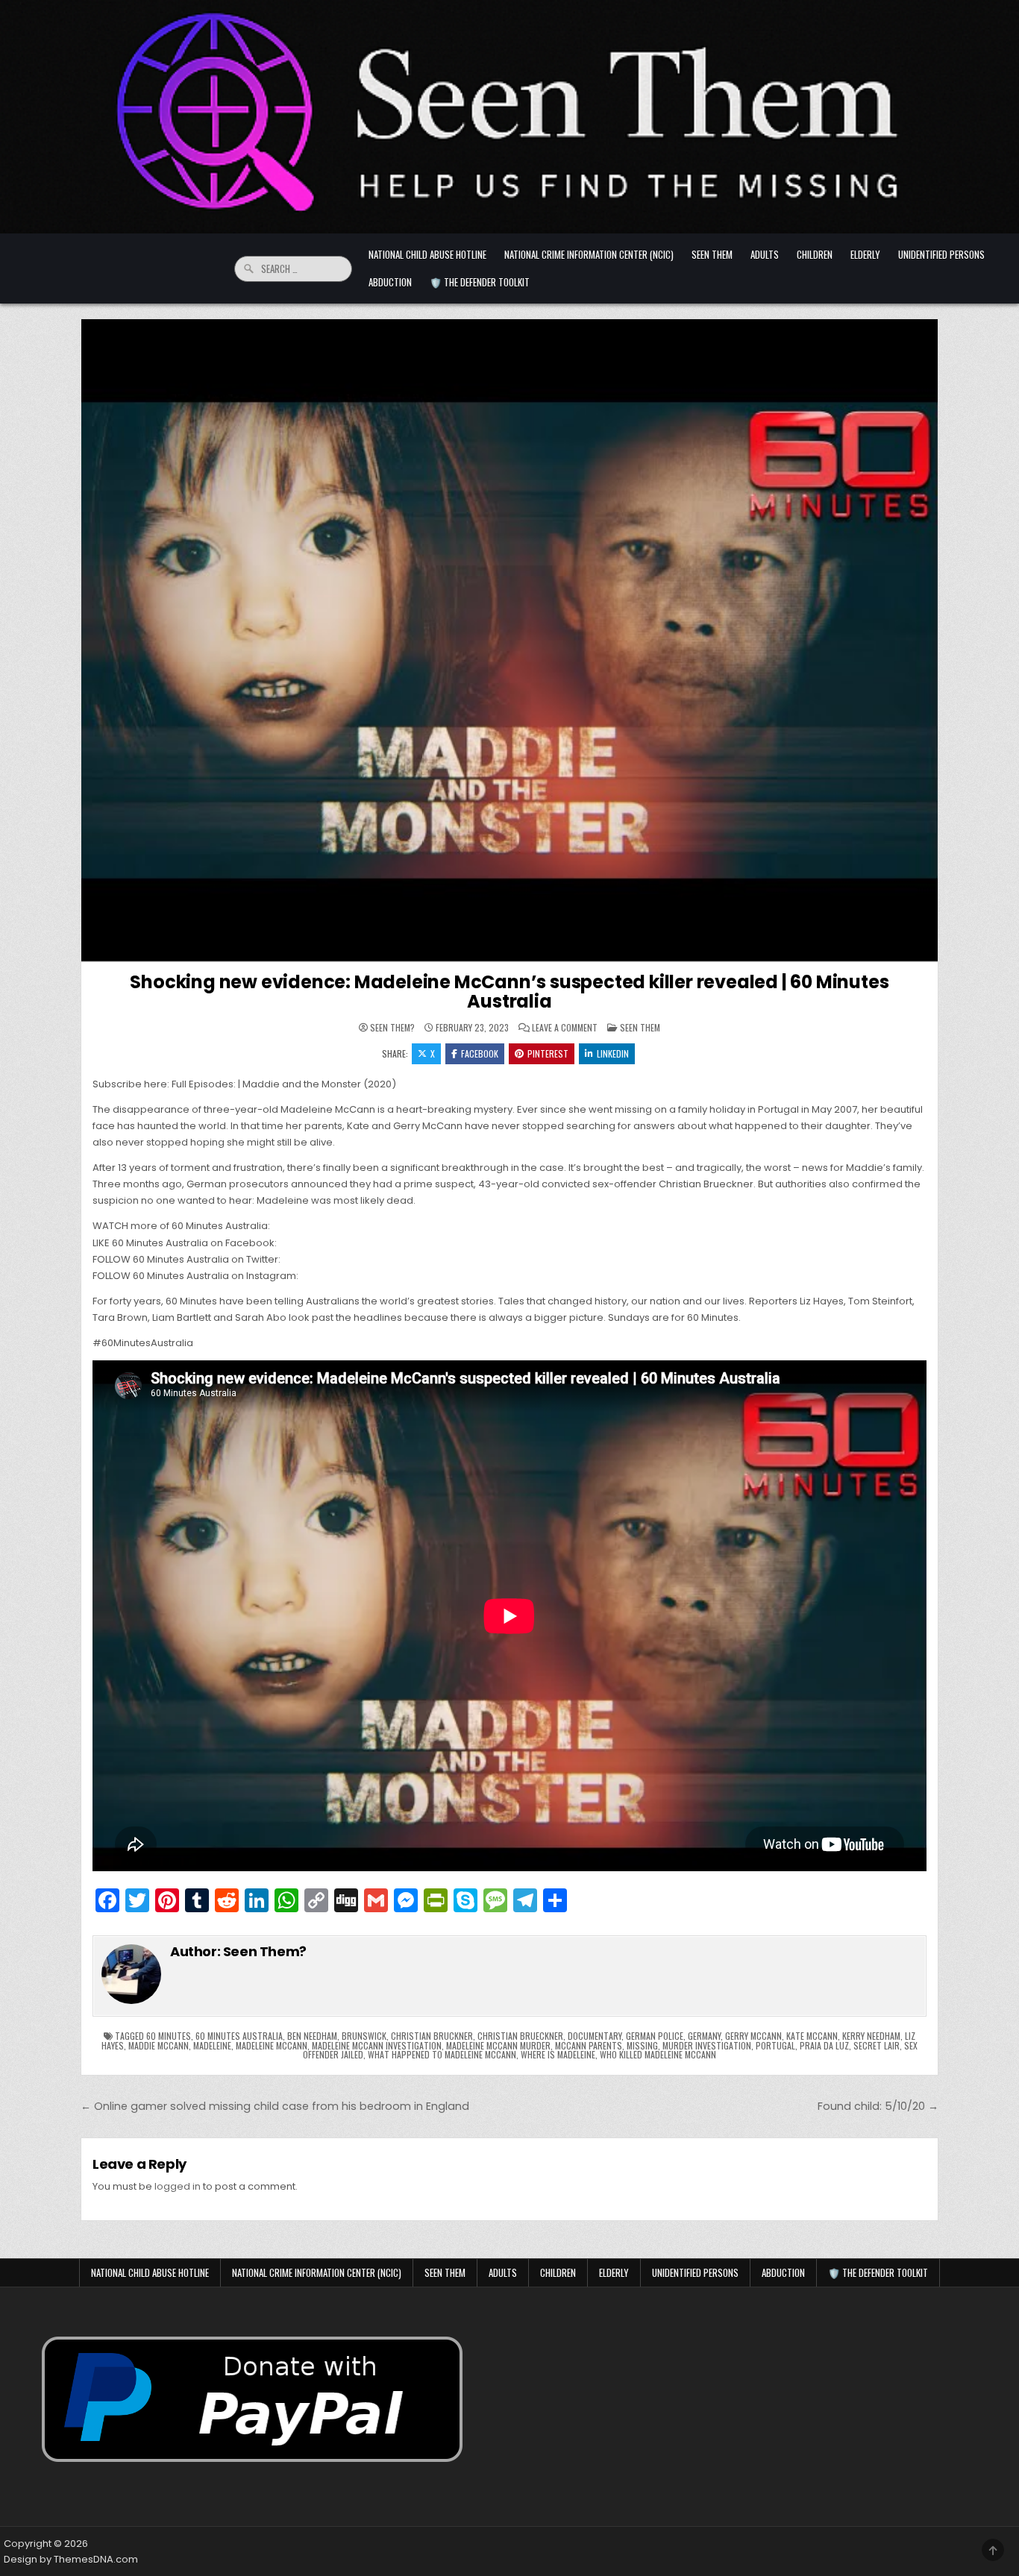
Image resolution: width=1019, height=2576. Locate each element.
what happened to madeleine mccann (442, 2054)
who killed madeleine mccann (658, 2054)
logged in (178, 2186)
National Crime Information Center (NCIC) (589, 254)
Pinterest (548, 1053)
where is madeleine (558, 2054)
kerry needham (871, 2036)
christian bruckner (432, 2036)
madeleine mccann (272, 2045)
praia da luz (824, 2045)
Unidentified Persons (941, 254)
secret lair (877, 2045)
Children (815, 254)
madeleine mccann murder (498, 2045)
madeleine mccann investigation (377, 2045)
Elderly (865, 254)
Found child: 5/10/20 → (878, 2106)
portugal (775, 2045)
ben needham (312, 2036)
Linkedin (613, 1053)
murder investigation (707, 2045)
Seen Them (712, 254)
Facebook (480, 1053)
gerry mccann (753, 2036)
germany (704, 2036)
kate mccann (812, 2036)
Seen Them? (392, 1028)
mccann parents (589, 2045)
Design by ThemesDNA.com (71, 2559)
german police (655, 2036)
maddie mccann (159, 2045)
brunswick (364, 2036)
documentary (595, 2036)
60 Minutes (169, 2036)
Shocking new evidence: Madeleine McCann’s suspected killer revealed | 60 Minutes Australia (509, 992)
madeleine (212, 2045)
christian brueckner (520, 2036)
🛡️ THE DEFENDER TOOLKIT (480, 282)
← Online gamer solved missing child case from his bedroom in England (275, 2106)
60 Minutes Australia (239, 2036)
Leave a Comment (565, 1028)
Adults (765, 254)
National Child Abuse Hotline (427, 254)
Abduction (390, 282)
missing (642, 2045)
